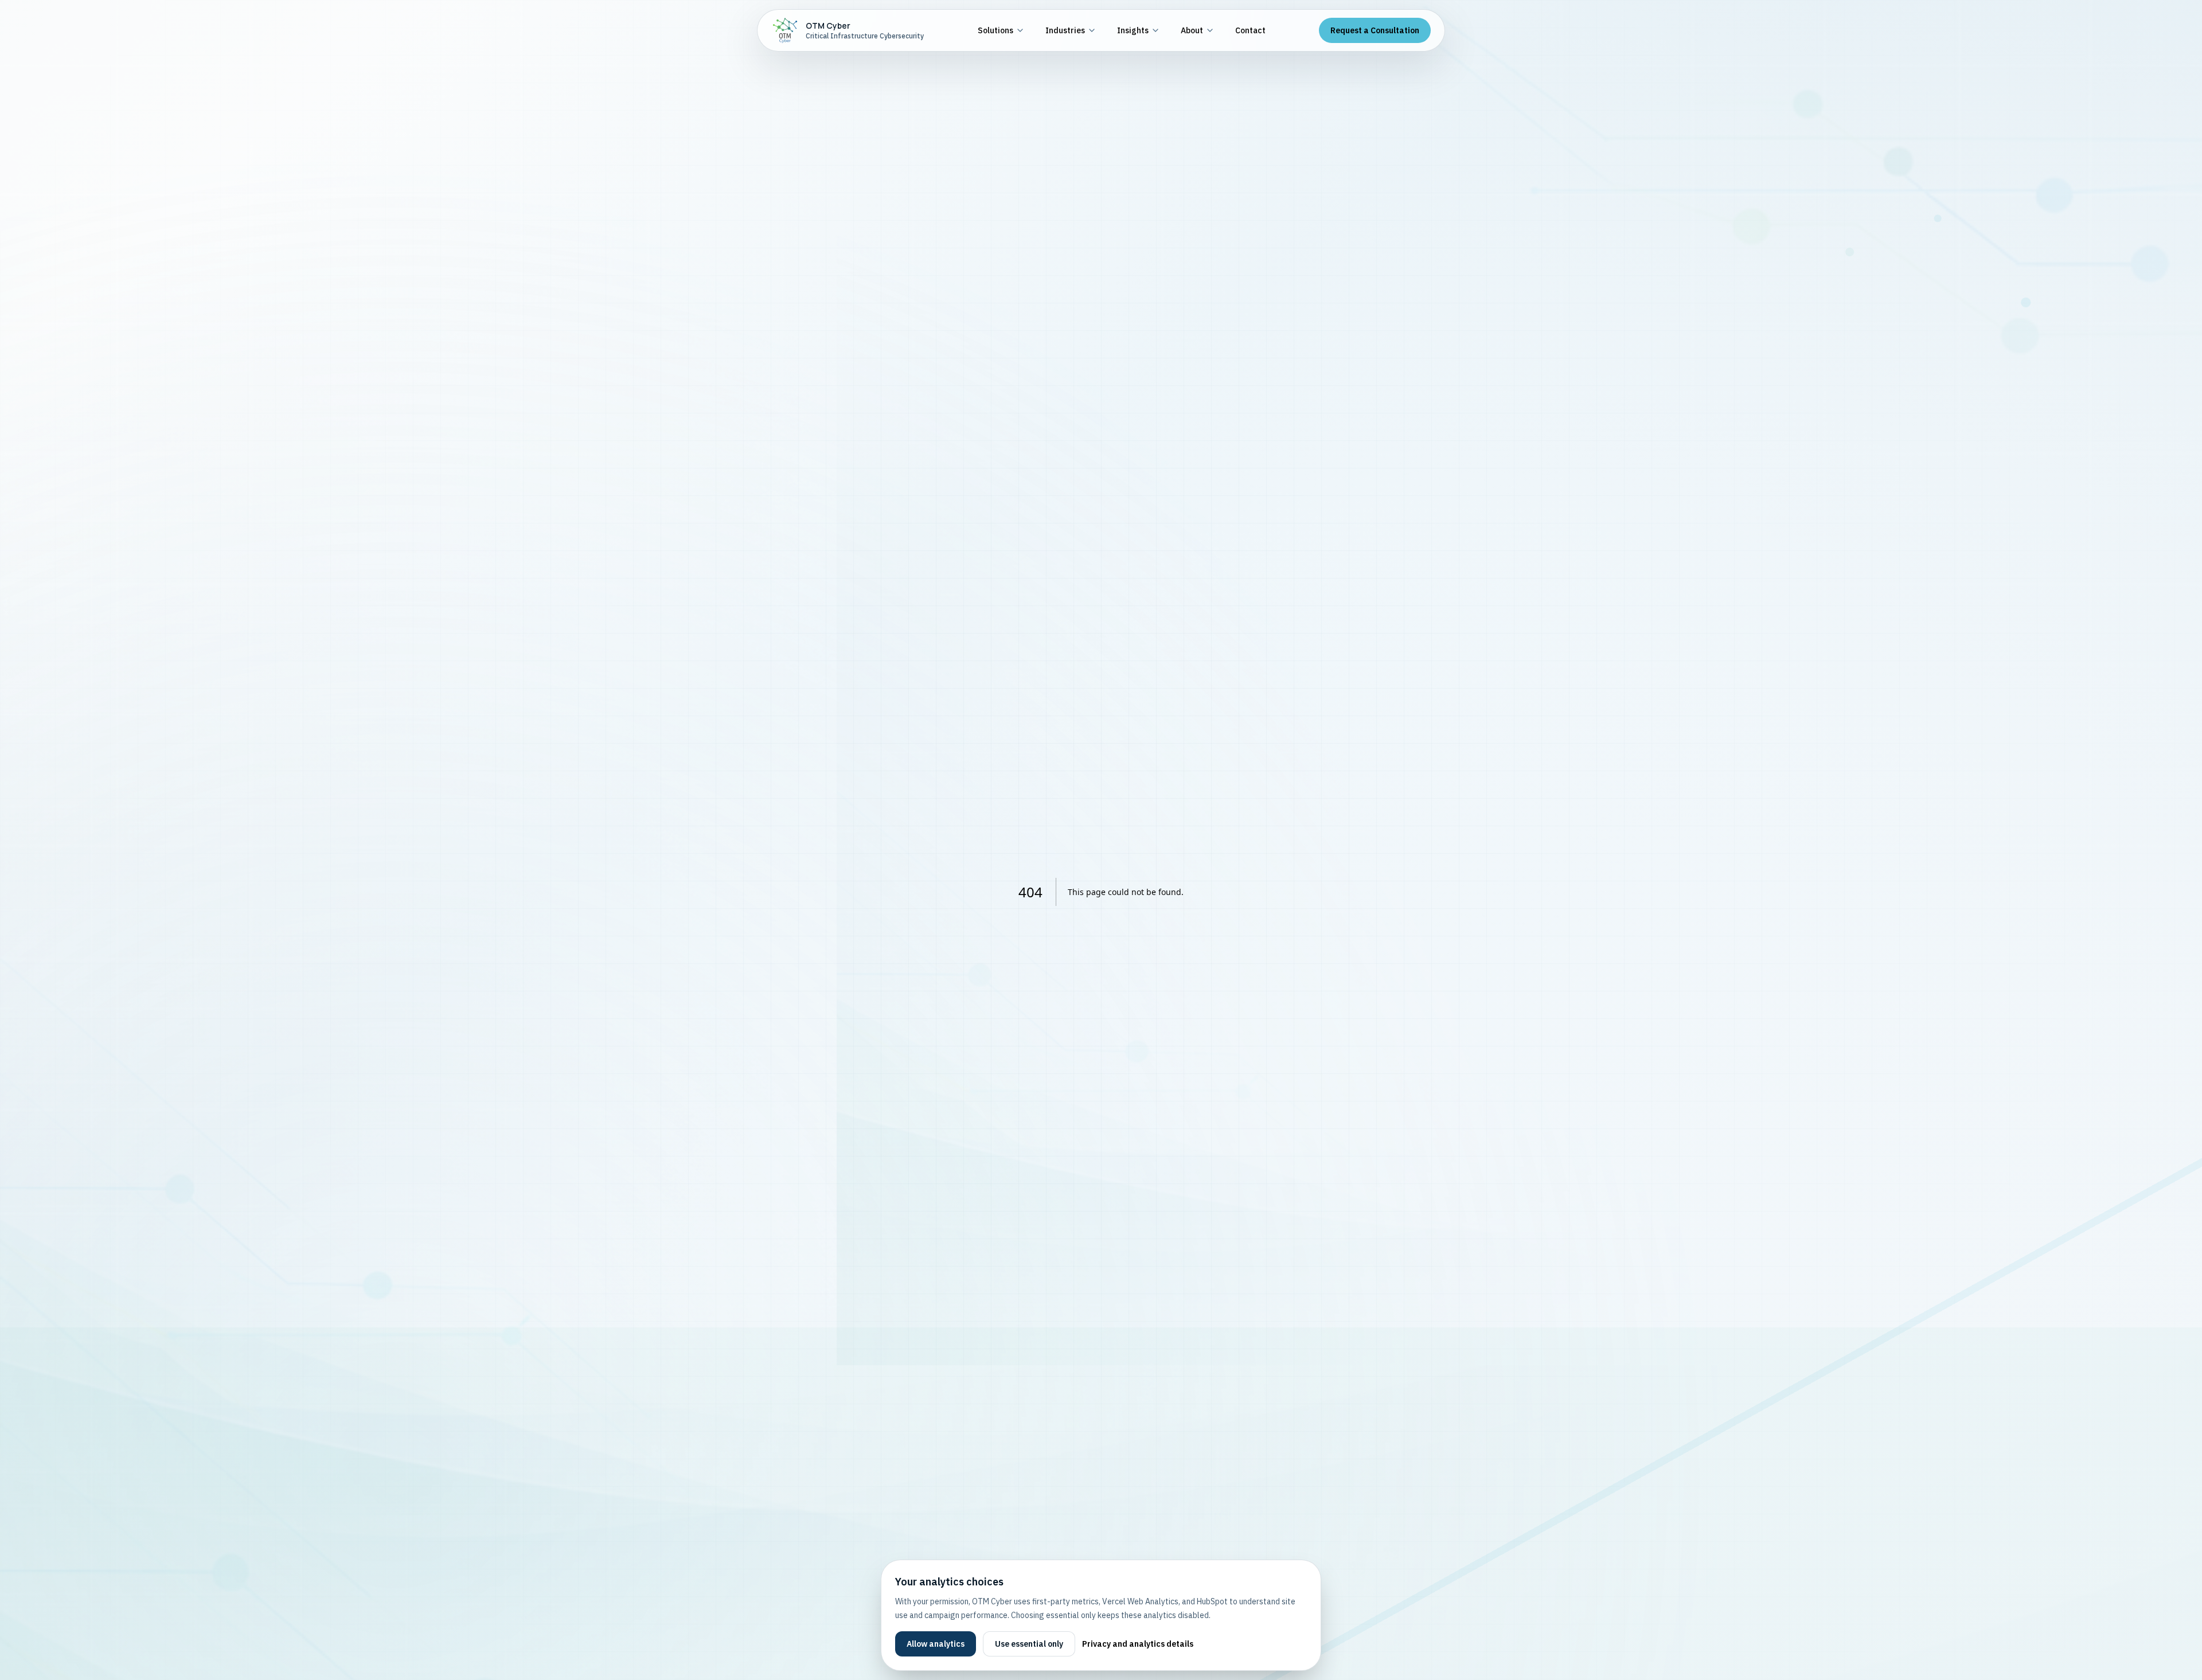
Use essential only (1029, 1644)
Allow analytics (936, 1644)
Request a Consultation (1375, 30)
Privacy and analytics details (1138, 1644)
